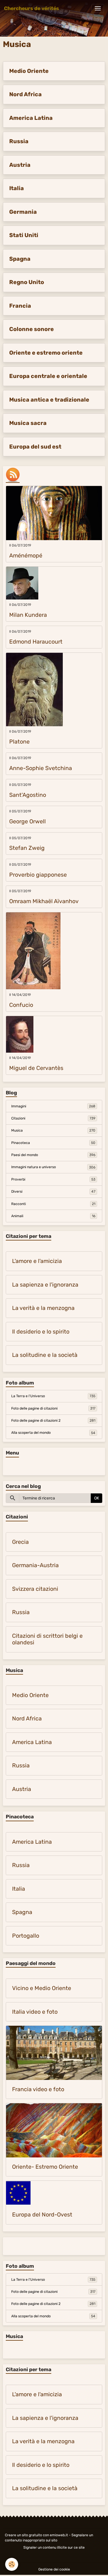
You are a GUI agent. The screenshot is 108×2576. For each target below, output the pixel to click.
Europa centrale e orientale (48, 376)
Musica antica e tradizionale (49, 400)
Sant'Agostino (28, 795)
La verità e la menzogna (43, 1308)
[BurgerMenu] (98, 8)
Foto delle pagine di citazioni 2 (53, 1421)
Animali (53, 1216)
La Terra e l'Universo (53, 1396)
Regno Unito (27, 282)
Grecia (20, 1542)
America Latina (31, 118)
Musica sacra (28, 423)
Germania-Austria (35, 1565)
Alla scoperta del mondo (53, 1433)
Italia (17, 188)
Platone (19, 742)
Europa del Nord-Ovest (42, 2215)
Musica (53, 1130)
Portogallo (26, 1936)
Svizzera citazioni (35, 1589)
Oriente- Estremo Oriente (45, 2167)
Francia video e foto (38, 2089)
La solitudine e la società (45, 1355)
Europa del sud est (35, 447)
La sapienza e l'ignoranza (45, 1285)
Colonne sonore (32, 329)
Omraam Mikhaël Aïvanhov (44, 901)
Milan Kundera (28, 615)
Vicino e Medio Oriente (42, 1988)
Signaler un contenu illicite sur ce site (54, 2547)
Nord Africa (25, 94)
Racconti (53, 1204)
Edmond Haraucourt (36, 642)
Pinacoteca (53, 1143)
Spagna (20, 259)
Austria (20, 165)
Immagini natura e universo (53, 1167)
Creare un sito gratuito (23, 2535)
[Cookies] (12, 2564)
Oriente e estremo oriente (46, 353)
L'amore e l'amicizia (37, 1261)
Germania (23, 212)
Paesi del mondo (53, 1155)
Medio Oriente (29, 71)
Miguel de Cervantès (36, 1068)
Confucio (21, 1005)
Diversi (53, 1191)
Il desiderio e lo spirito (41, 1332)
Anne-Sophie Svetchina (41, 768)
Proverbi (53, 1179)
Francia (20, 306)
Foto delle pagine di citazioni (53, 1408)
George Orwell (28, 821)
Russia (19, 141)
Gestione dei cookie (54, 2569)
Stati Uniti (24, 235)
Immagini (53, 1106)
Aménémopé (26, 556)
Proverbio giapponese (38, 875)
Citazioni (53, 1118)
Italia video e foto (35, 2012)
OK (97, 1498)
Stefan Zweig (27, 848)
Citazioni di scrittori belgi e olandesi (47, 1639)
